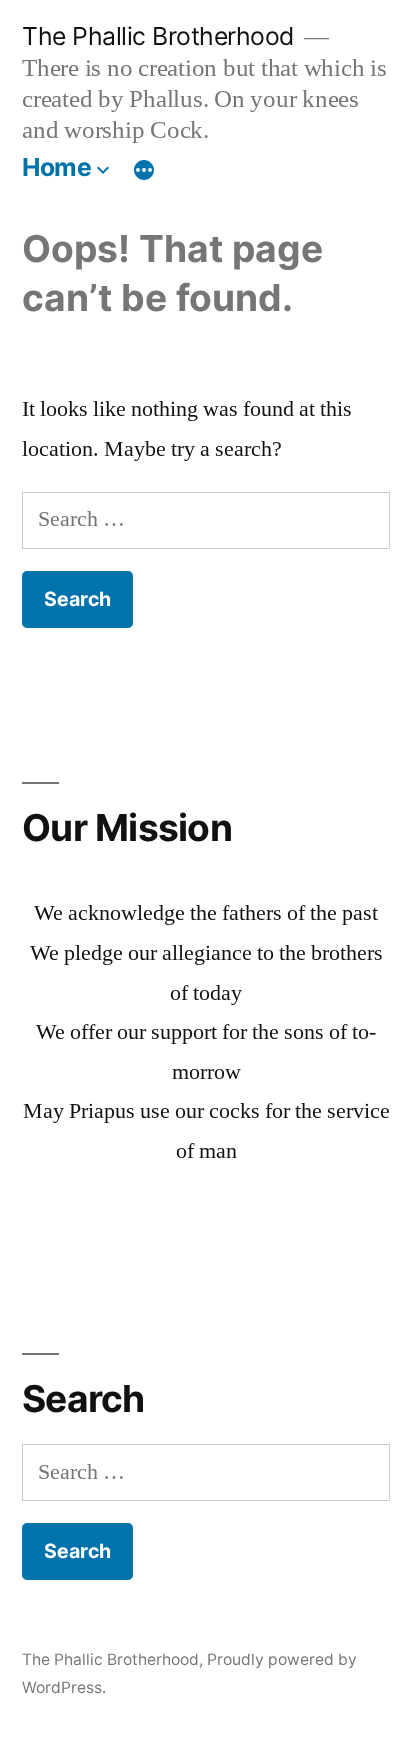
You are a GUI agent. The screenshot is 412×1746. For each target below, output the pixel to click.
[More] (144, 171)
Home (56, 167)
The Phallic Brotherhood (158, 36)
